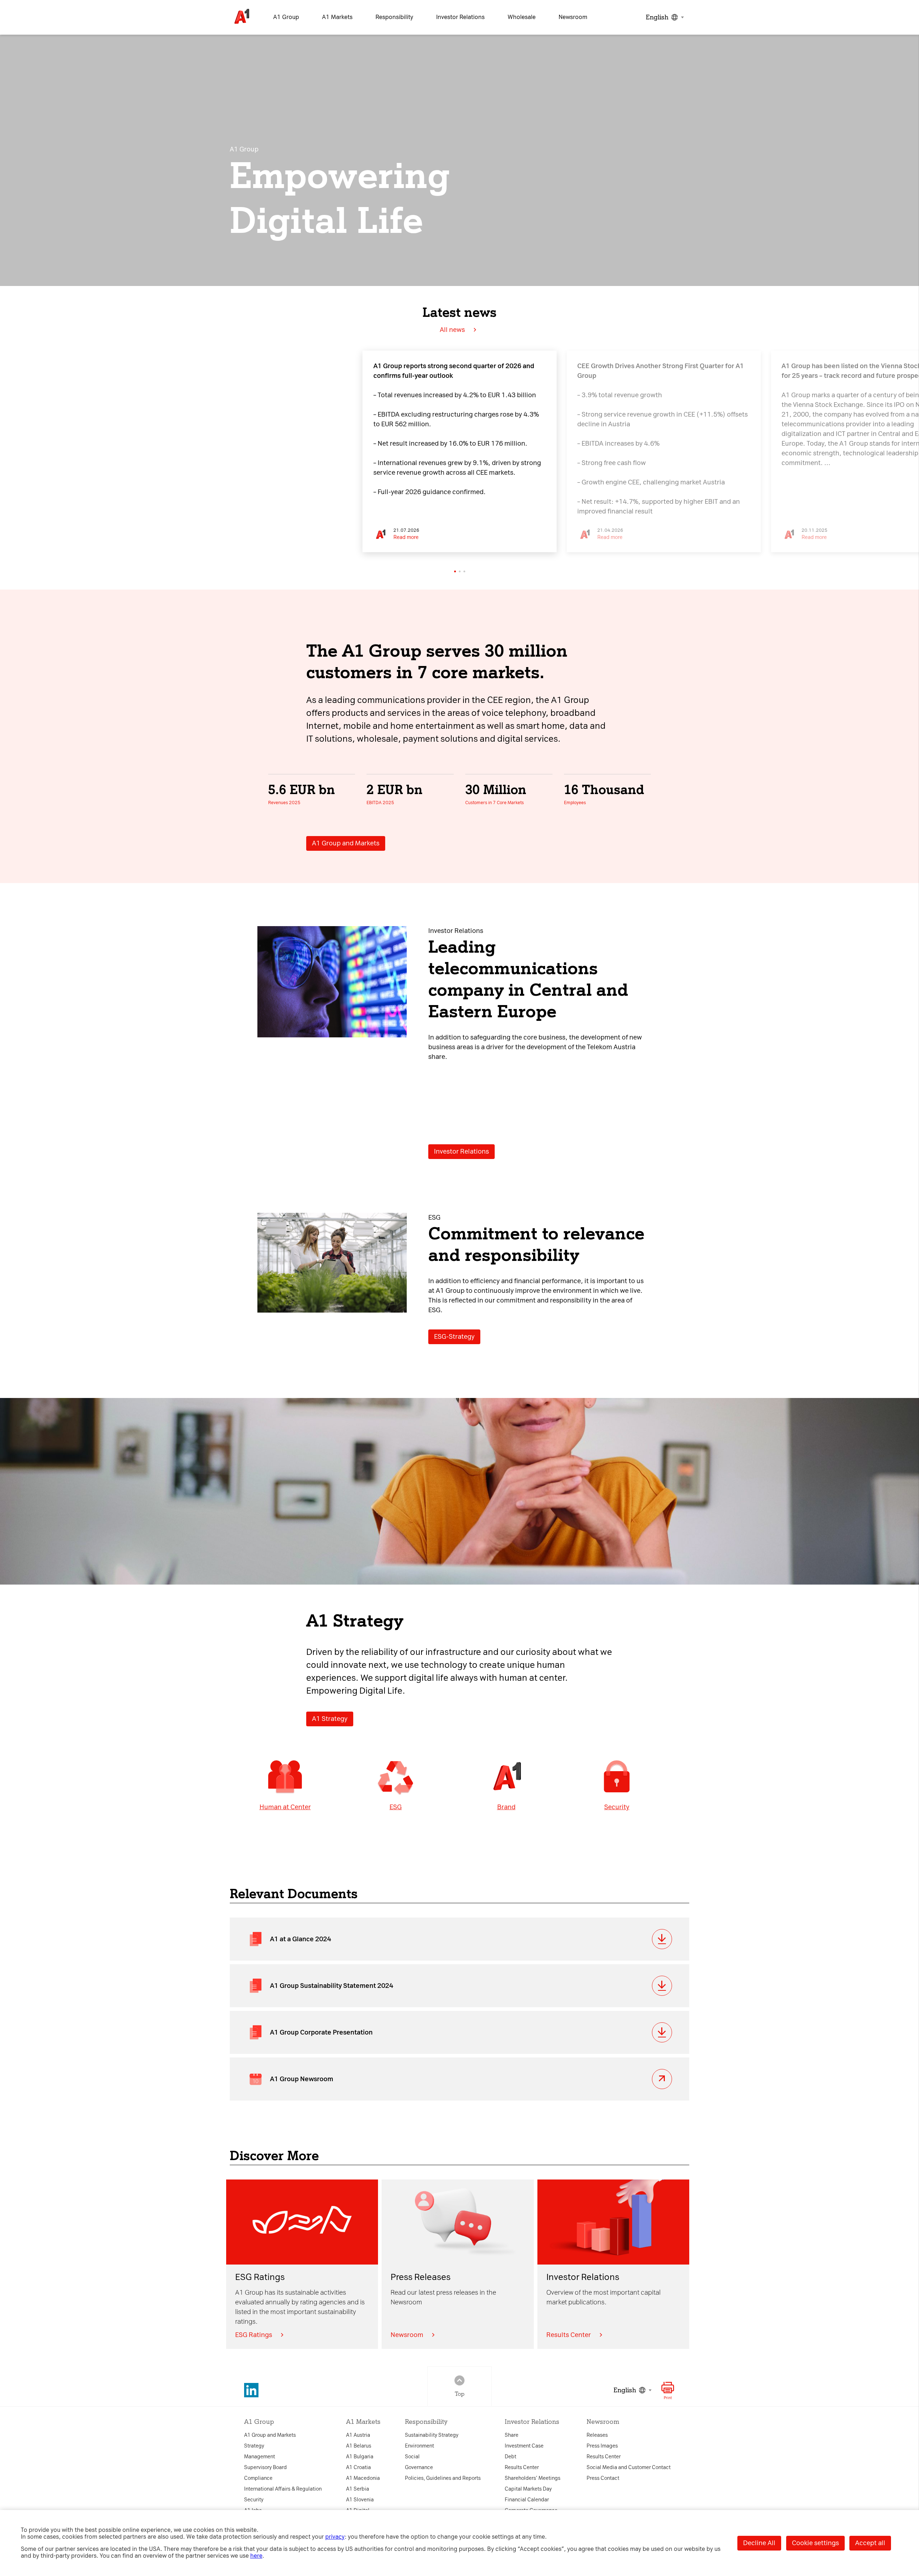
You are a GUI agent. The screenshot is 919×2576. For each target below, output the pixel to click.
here (256, 2556)
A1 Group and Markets (346, 843)
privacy (335, 2537)
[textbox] (664, 17)
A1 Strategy (330, 1719)
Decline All (759, 2543)
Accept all (870, 2543)
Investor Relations (461, 1151)
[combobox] (664, 17)
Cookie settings (815, 2543)
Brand (506, 1807)
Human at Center (285, 1807)
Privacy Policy (338, 1198)
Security (617, 1807)
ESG (396, 1807)
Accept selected (521, 1401)
